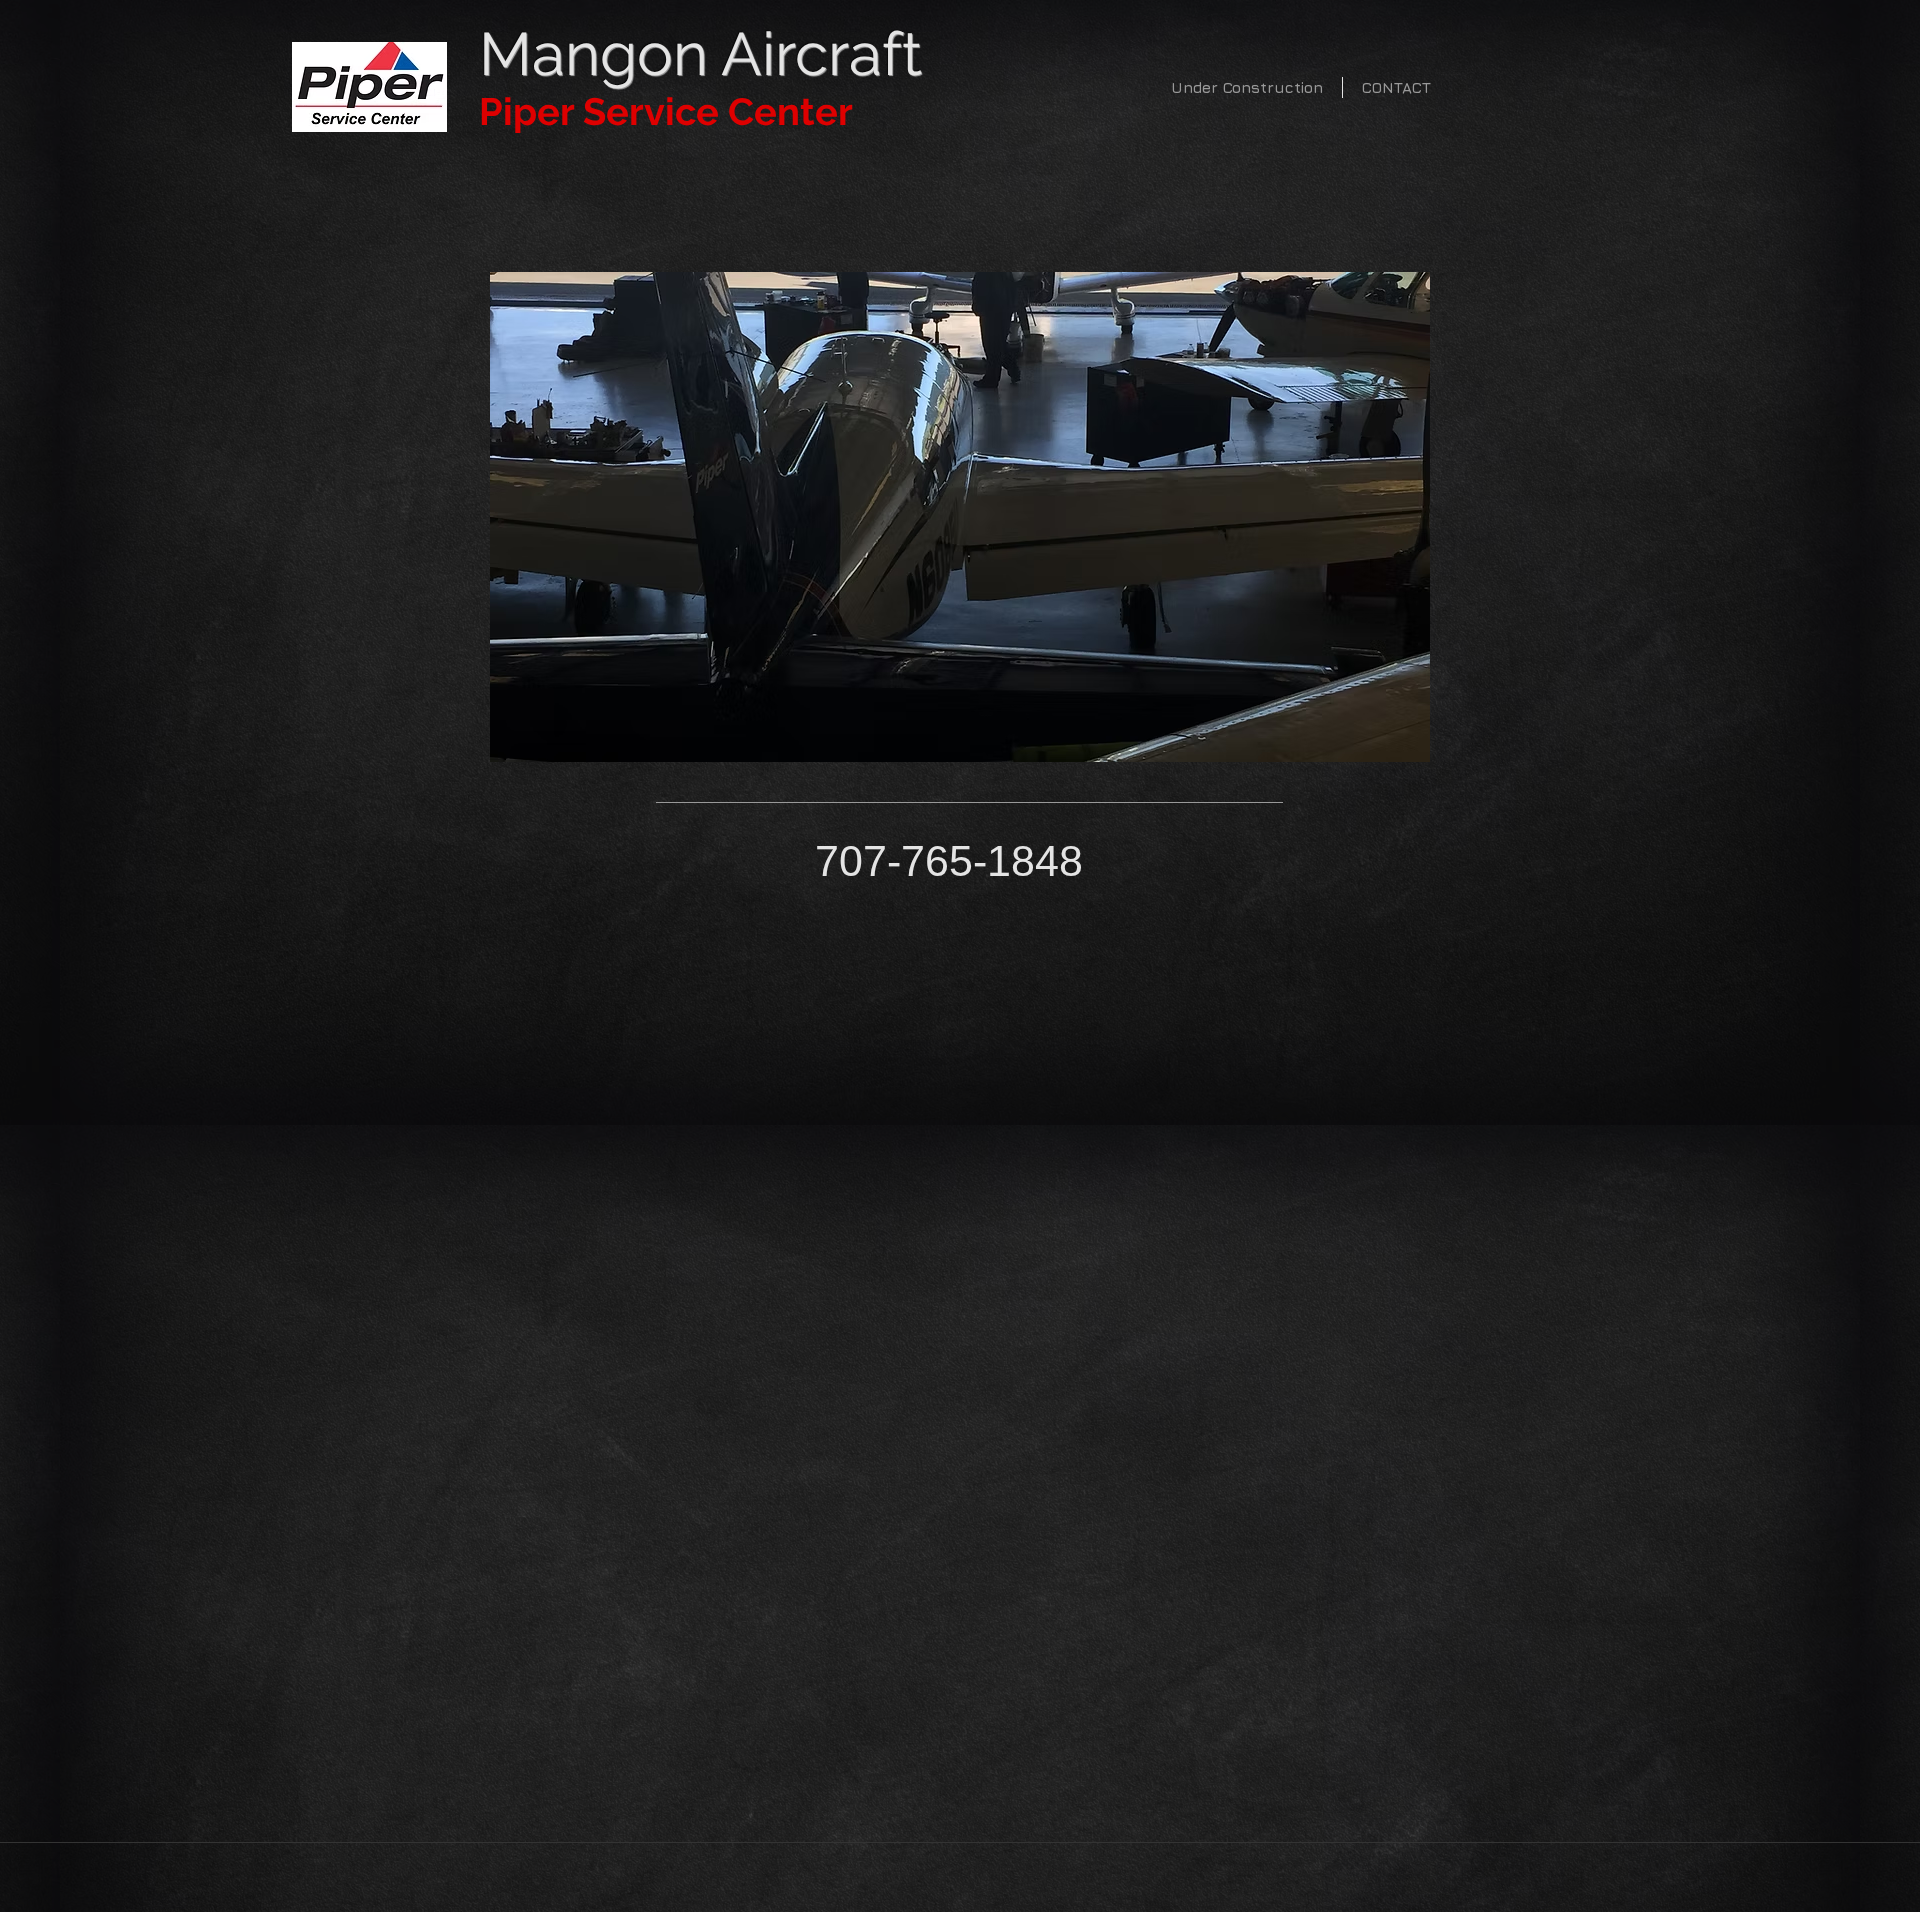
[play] (1388, 744)
